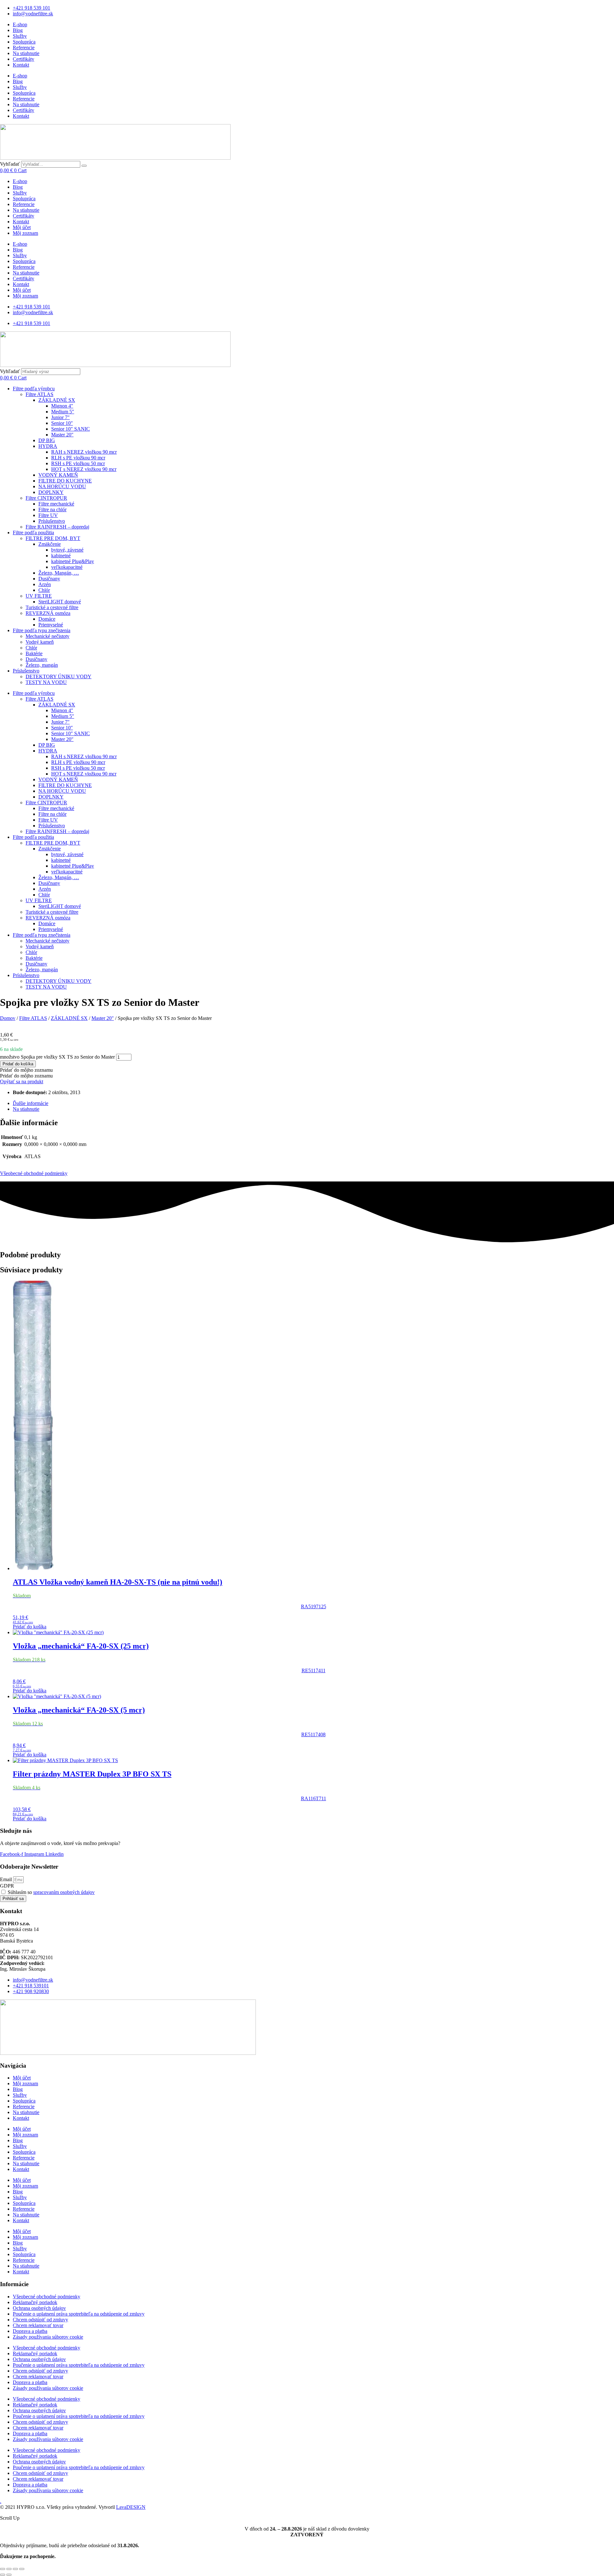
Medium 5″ (63, 412)
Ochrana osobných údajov (39, 2308)
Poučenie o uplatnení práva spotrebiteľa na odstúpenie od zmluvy (79, 2314)
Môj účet (22, 227)
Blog (18, 30)
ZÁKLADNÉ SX (57, 400)
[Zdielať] (15, 2569)
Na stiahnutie (26, 53)
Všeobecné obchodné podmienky (34, 1173)
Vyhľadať (10, 164)
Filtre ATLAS (39, 394)
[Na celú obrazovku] (9, 2569)
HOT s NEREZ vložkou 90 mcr (84, 469)
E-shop (20, 24)
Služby (20, 36)
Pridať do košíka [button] (30, 1627)
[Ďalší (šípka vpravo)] (9, 2575)
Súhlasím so (51, 1892)
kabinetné (61, 556)
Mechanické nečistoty (47, 636)
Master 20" (103, 1018)
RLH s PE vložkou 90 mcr (78, 458)
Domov (8, 1018)
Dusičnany (49, 579)
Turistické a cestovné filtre (52, 607)
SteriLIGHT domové (60, 602)
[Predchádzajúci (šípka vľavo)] (3, 2575)
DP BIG (47, 440)
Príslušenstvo (52, 521)
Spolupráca (24, 42)
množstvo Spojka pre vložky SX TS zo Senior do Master (57, 1057)
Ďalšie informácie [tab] (31, 1103)
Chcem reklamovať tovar (38, 2325)
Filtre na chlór (52, 509)
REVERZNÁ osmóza (48, 613)
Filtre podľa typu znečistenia (42, 630)
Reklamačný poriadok (35, 2302)
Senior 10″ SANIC (71, 429)
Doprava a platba (30, 2331)
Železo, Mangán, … (59, 573)
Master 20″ (62, 435)
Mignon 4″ (62, 406)
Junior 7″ (60, 417)
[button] (26, 1070)
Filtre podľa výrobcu (34, 389)
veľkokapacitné (67, 567)
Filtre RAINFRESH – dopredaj (57, 527)
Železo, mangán (42, 665)
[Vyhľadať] (84, 166)
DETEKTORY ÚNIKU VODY (59, 676)
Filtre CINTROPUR (46, 498)
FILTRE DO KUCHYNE (65, 481)
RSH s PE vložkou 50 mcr (78, 463)
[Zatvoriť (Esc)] (22, 2569)
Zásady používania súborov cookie (48, 2337)
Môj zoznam (25, 233)
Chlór (44, 590)
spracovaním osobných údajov (64, 1892)
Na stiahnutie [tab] (26, 1109)
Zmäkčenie (50, 544)
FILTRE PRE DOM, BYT (53, 538)
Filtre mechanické (56, 504)
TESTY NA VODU (46, 682)
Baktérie (34, 653)
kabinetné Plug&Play (73, 561)
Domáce (47, 619)
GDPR (7, 1886)
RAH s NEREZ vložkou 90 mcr (84, 452)
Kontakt (21, 65)
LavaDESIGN (131, 2507)
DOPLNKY (51, 492)
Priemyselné (51, 625)
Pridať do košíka (18, 1064)
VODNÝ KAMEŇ (58, 475)
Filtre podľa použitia (33, 533)
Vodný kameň (40, 642)
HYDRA (48, 446)
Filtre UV (48, 515)
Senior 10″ (62, 423)
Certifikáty (24, 59)
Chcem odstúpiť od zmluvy (40, 2320)
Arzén (45, 584)
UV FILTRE (39, 596)
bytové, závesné (67, 550)
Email (7, 1879)
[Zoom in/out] (3, 2569)
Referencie (24, 48)
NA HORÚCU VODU (62, 486)
